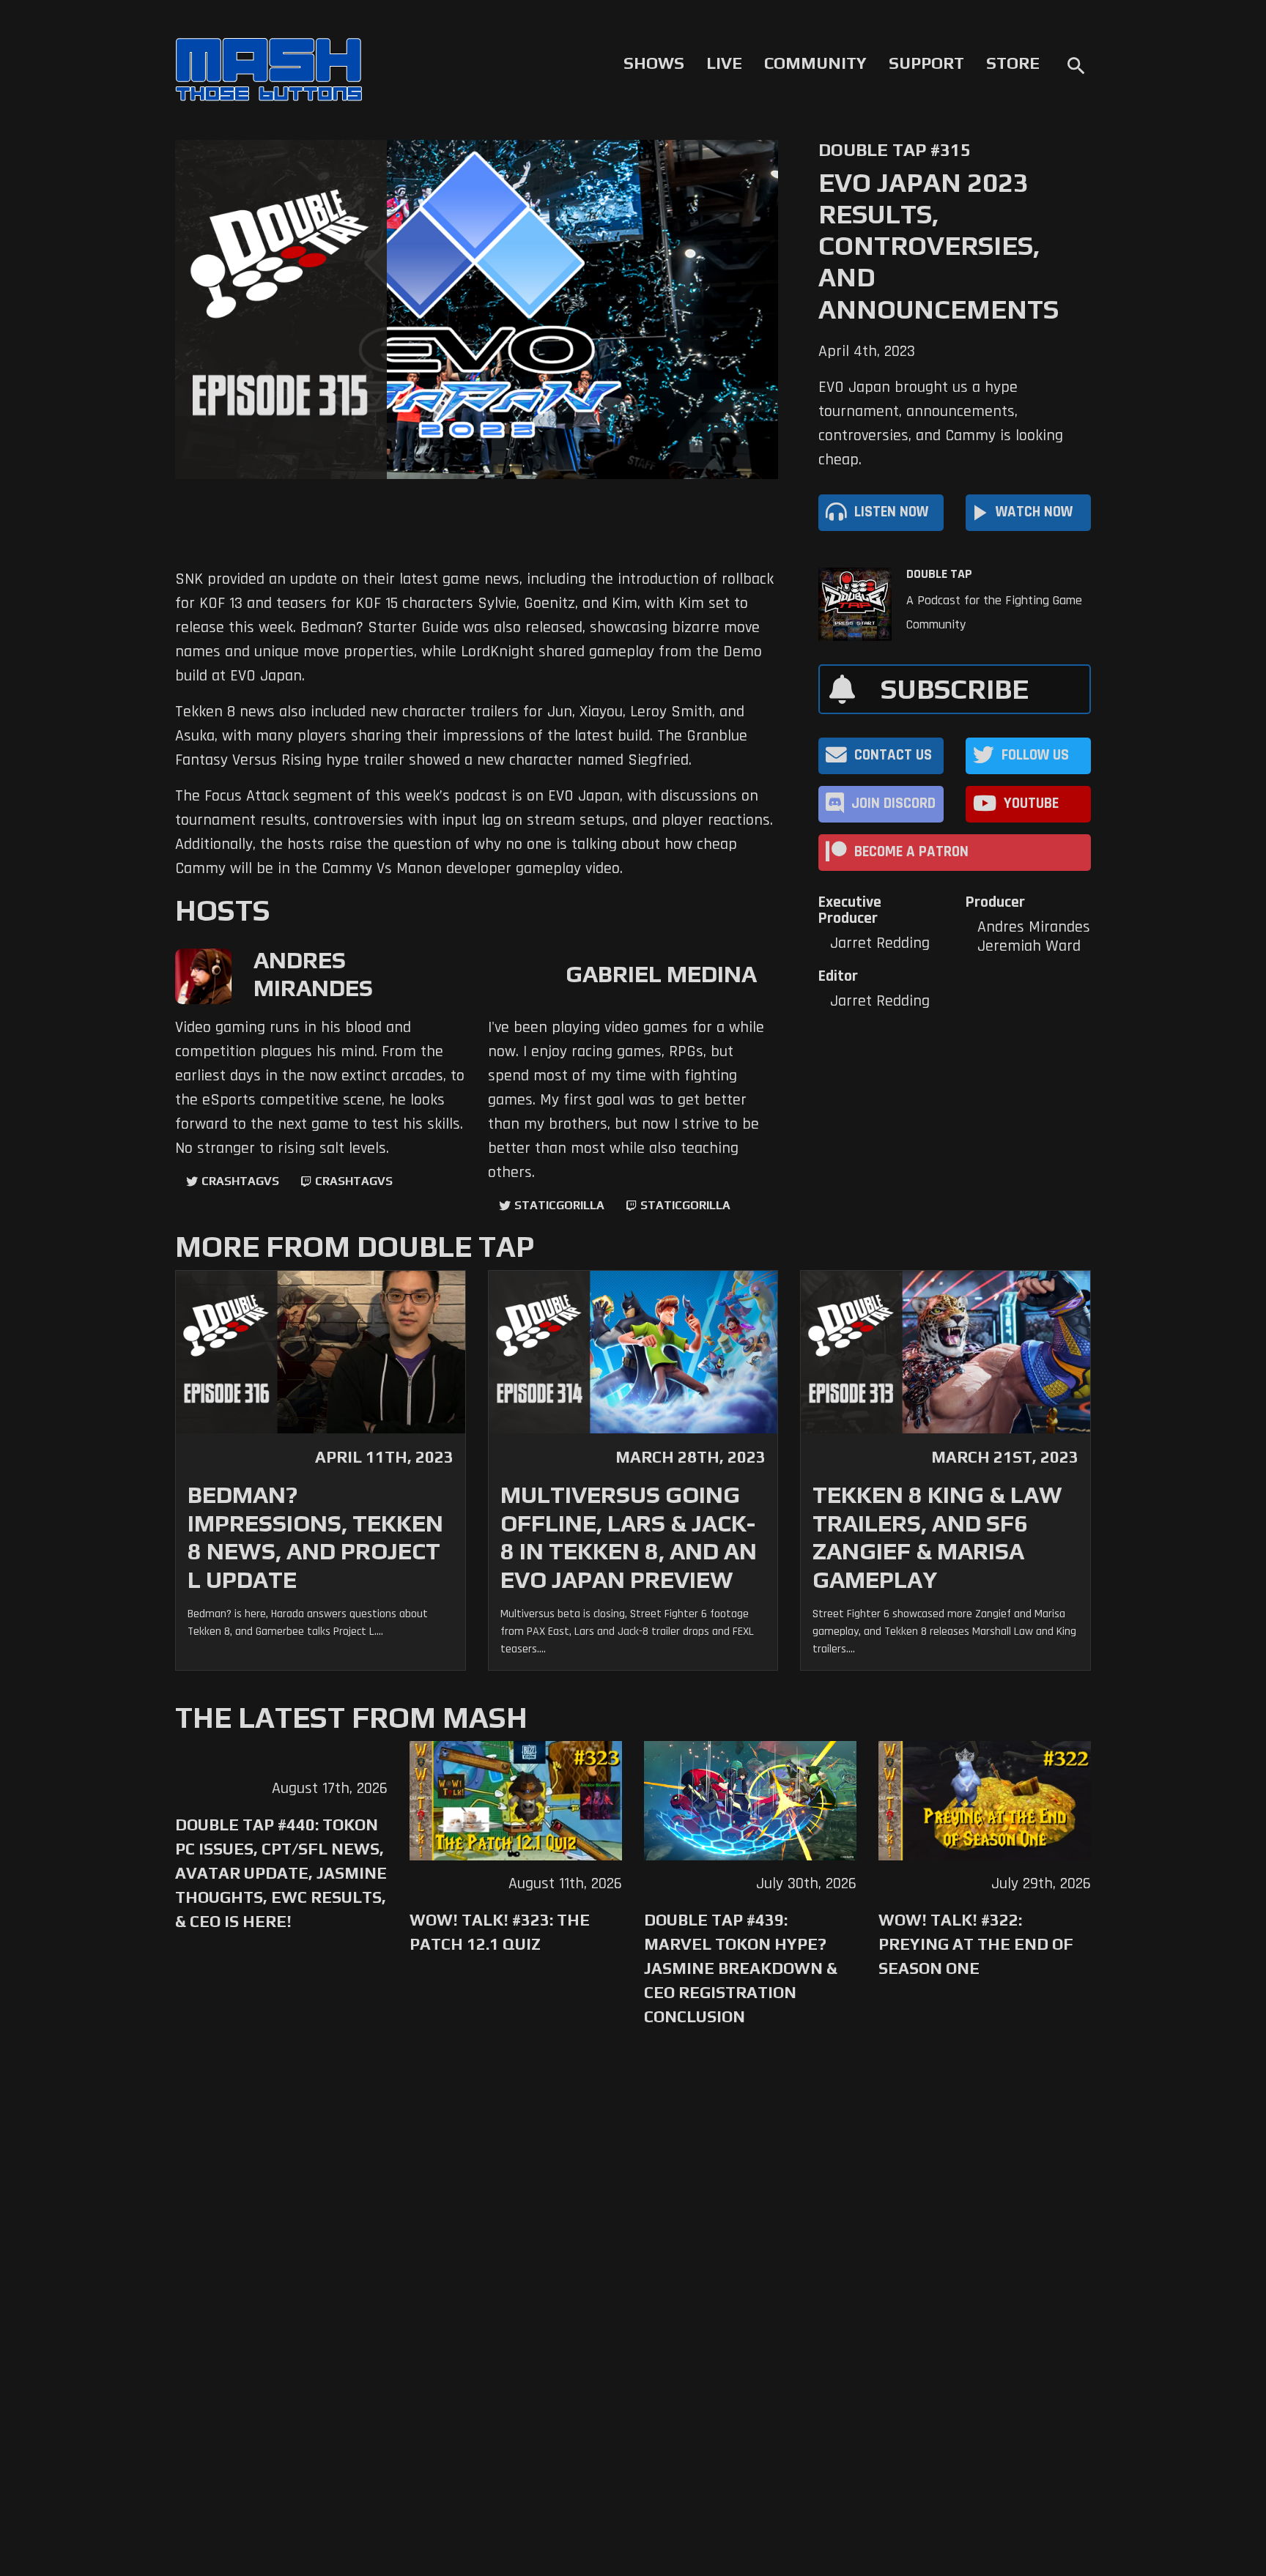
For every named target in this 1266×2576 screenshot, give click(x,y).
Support (926, 63)
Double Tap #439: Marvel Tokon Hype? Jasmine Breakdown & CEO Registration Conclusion (741, 1968)
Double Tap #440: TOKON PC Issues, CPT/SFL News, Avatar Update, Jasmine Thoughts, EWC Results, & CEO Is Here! (281, 1873)
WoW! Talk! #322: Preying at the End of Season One (976, 1944)
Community (815, 63)
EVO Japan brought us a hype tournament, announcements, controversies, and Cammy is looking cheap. (941, 424)
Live (724, 63)
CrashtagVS (240, 1181)
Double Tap (939, 574)
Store (1013, 63)
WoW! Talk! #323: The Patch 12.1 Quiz (500, 1932)
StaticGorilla (559, 1205)
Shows (654, 63)
